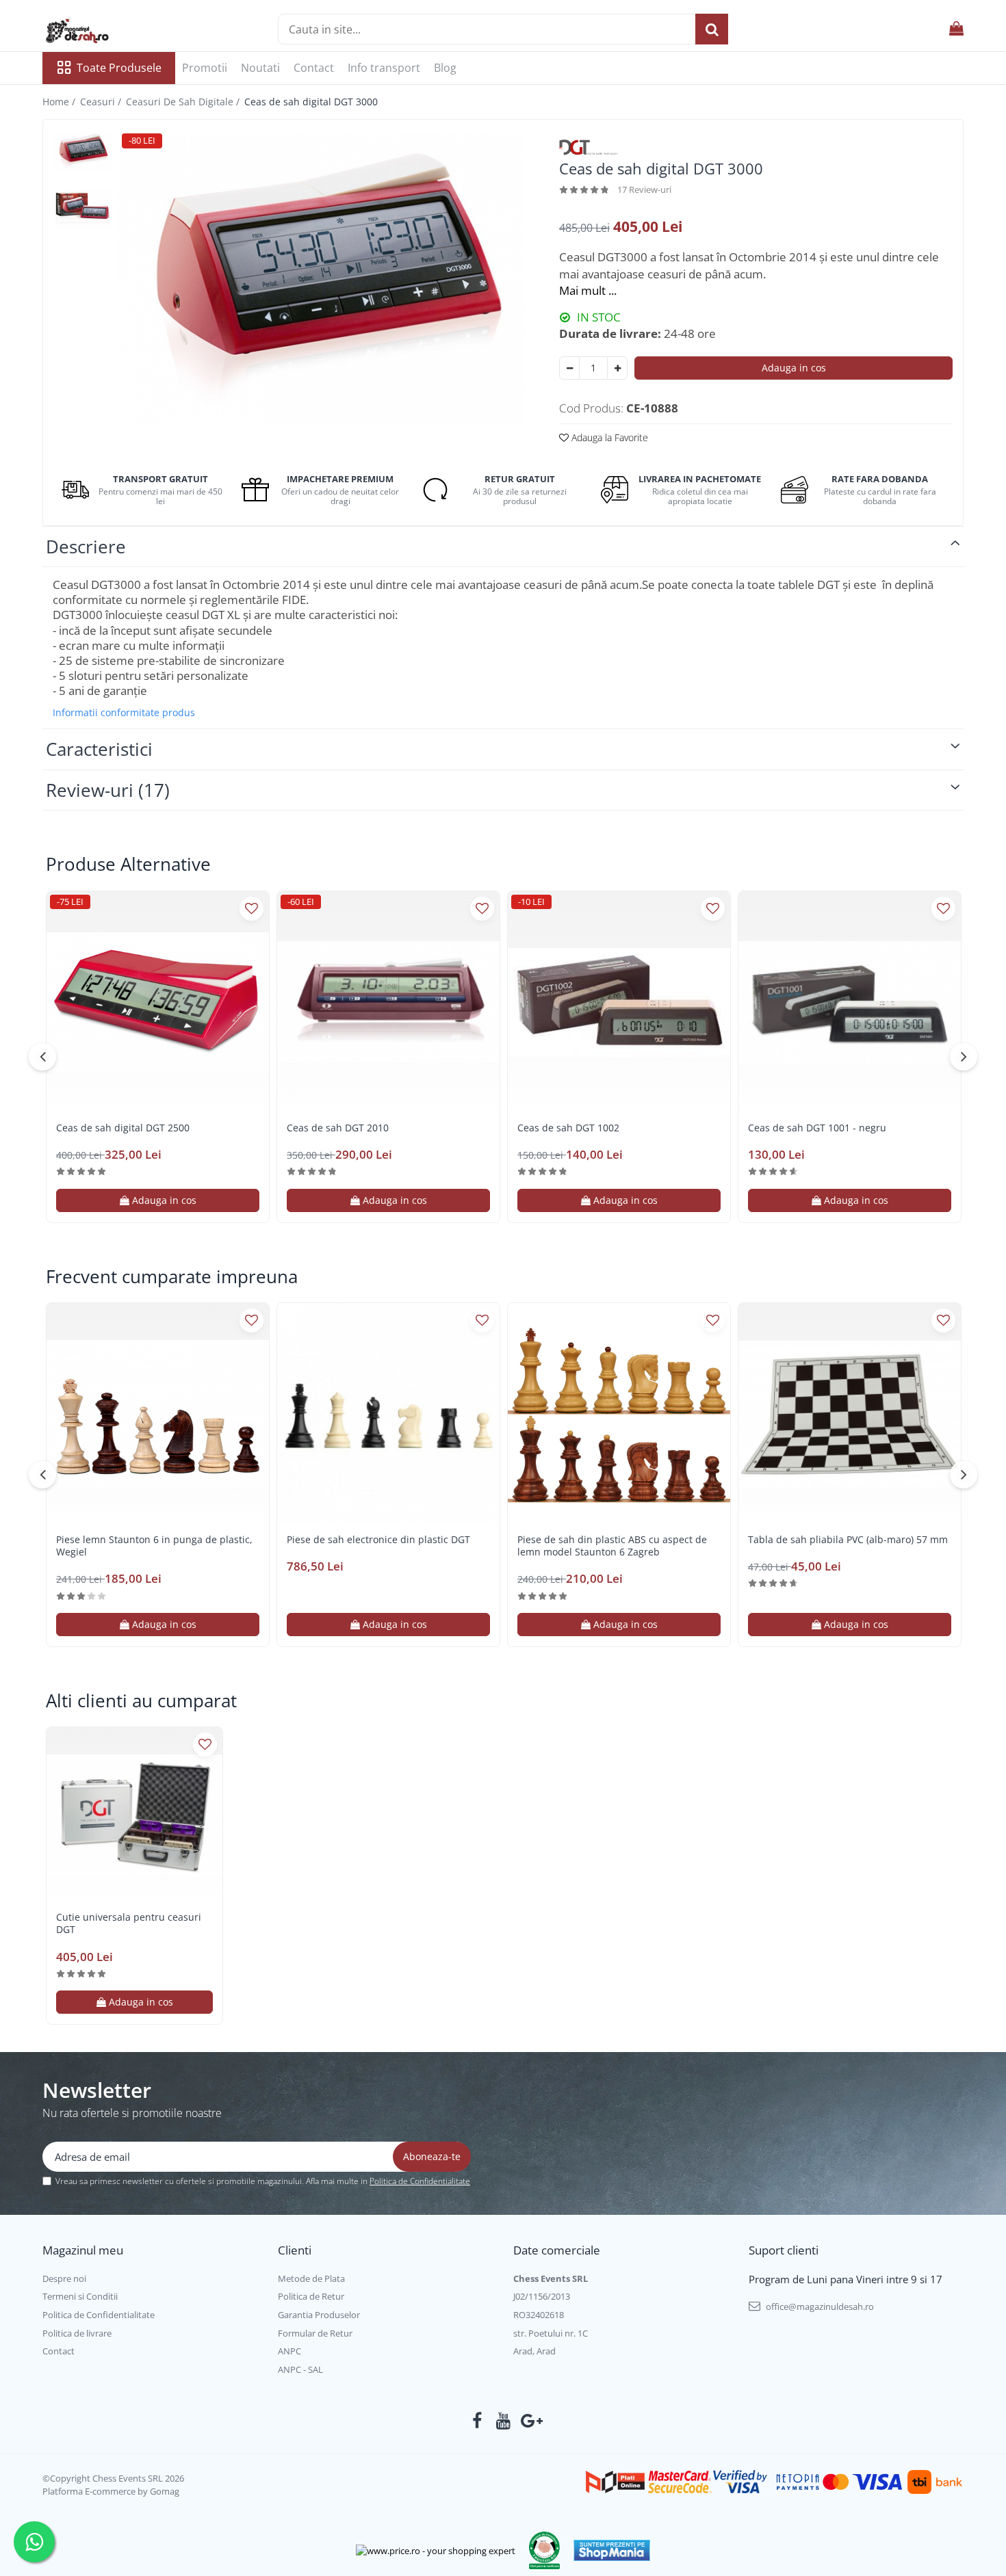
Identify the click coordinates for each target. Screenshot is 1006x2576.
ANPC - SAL (300, 2369)
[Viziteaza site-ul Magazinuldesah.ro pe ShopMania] (612, 2550)
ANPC (289, 2351)
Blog (445, 68)
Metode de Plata (311, 2278)
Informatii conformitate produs (124, 713)
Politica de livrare (77, 2333)
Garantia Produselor (319, 2315)
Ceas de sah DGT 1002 (568, 1128)
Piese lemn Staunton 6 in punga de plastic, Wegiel (154, 1546)
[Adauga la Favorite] (251, 909)
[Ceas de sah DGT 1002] (619, 1002)
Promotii (205, 68)
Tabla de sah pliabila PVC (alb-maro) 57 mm (848, 1540)
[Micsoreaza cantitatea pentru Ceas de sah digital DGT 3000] (569, 368)
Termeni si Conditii (80, 2296)
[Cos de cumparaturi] (956, 29)
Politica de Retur (311, 2296)
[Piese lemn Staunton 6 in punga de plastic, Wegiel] (158, 1414)
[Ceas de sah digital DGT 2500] (158, 1002)
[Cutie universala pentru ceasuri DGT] (134, 1815)
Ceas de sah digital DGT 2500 (123, 1128)
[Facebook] (477, 2421)
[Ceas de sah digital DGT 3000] (322, 278)
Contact (314, 68)
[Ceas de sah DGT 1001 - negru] (850, 1002)
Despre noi (64, 2278)
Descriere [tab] (86, 547)
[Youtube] (503, 2421)
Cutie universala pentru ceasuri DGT (129, 1923)
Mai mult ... (588, 290)
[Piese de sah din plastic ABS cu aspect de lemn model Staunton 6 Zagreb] (619, 1414)
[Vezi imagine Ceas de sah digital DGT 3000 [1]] (82, 209)
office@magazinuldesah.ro (819, 2306)
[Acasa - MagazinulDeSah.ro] (111, 31)
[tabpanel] (322, 278)
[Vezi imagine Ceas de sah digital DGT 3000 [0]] (82, 151)
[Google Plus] (529, 2421)
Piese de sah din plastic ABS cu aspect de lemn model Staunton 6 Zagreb (612, 1546)
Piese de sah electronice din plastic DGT (378, 1540)
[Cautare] (712, 29)
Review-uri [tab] (108, 790)
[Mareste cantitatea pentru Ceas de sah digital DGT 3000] (617, 368)
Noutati (260, 68)
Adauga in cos (794, 368)
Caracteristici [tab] (99, 749)
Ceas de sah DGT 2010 (338, 1128)
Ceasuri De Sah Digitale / (184, 102)
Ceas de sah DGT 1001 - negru (817, 1128)
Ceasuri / (102, 102)
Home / (60, 102)
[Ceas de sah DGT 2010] (388, 1002)
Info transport (384, 68)
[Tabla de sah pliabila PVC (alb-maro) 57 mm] (850, 1414)
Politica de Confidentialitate (420, 2181)
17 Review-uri (644, 189)
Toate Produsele (119, 68)
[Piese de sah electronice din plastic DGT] (388, 1414)
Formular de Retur (315, 2333)
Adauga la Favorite (608, 437)
